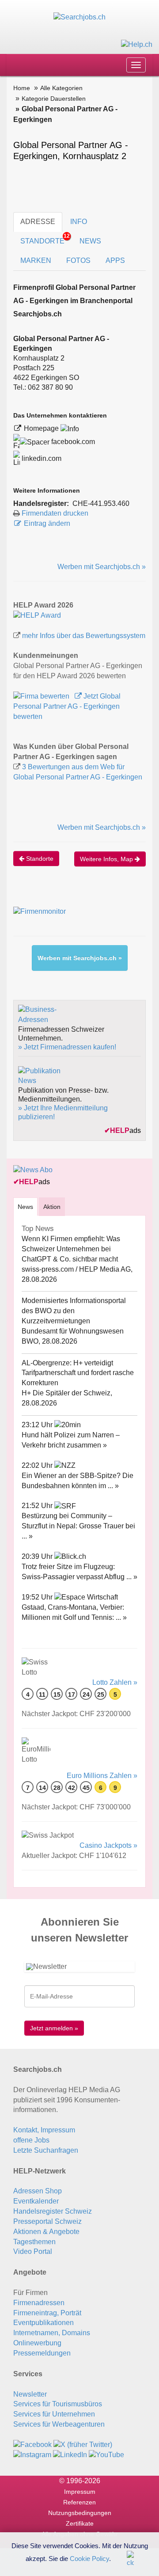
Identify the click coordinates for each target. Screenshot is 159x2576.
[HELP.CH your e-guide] (137, 44)
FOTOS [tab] (78, 260)
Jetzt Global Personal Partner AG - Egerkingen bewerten (67, 706)
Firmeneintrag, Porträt (47, 2313)
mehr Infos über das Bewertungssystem (84, 636)
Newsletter (30, 2394)
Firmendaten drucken (55, 513)
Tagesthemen (34, 2242)
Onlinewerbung (37, 2343)
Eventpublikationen (44, 2323)
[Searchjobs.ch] (79, 17)
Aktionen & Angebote (46, 2232)
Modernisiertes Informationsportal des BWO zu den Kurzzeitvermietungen (74, 1311)
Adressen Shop (38, 2191)
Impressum (80, 2492)
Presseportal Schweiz (47, 2221)
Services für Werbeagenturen (59, 2424)
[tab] (25, 1206)
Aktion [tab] (52, 1207)
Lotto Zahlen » (115, 1682)
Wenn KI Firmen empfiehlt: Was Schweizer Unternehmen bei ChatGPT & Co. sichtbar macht (71, 1249)
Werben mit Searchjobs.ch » (102, 567)
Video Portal (33, 2251)
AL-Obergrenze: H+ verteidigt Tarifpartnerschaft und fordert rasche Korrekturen (78, 1373)
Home (22, 88)
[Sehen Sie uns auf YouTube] (106, 2455)
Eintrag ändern (47, 523)
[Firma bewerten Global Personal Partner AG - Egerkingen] (42, 696)
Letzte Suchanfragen (46, 2150)
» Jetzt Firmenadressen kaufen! (67, 1047)
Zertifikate (80, 2523)
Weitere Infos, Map (107, 859)
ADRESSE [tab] (38, 222)
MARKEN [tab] (36, 260)
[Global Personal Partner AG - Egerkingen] (37, 615)
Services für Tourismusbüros (58, 2404)
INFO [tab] (79, 222)
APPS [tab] (115, 260)
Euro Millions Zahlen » (102, 1776)
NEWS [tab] (90, 241)
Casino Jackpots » (108, 1845)
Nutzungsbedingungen (80, 2513)
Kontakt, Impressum (44, 2130)
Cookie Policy (89, 2558)
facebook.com (72, 442)
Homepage (42, 428)
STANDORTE (45, 239)
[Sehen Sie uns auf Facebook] (32, 2445)
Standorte (39, 859)
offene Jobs (31, 2140)
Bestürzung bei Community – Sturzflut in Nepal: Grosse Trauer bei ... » (78, 1526)
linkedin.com (41, 458)
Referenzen (79, 2502)
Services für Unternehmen (54, 2414)
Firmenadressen (39, 2303)
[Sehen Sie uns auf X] (83, 2445)
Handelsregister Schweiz (53, 2211)
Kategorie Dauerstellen (54, 99)
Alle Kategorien (61, 88)
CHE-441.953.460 (101, 503)
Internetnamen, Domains (52, 2333)
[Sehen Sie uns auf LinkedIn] (70, 2455)
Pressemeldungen (42, 2353)
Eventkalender (36, 2201)
